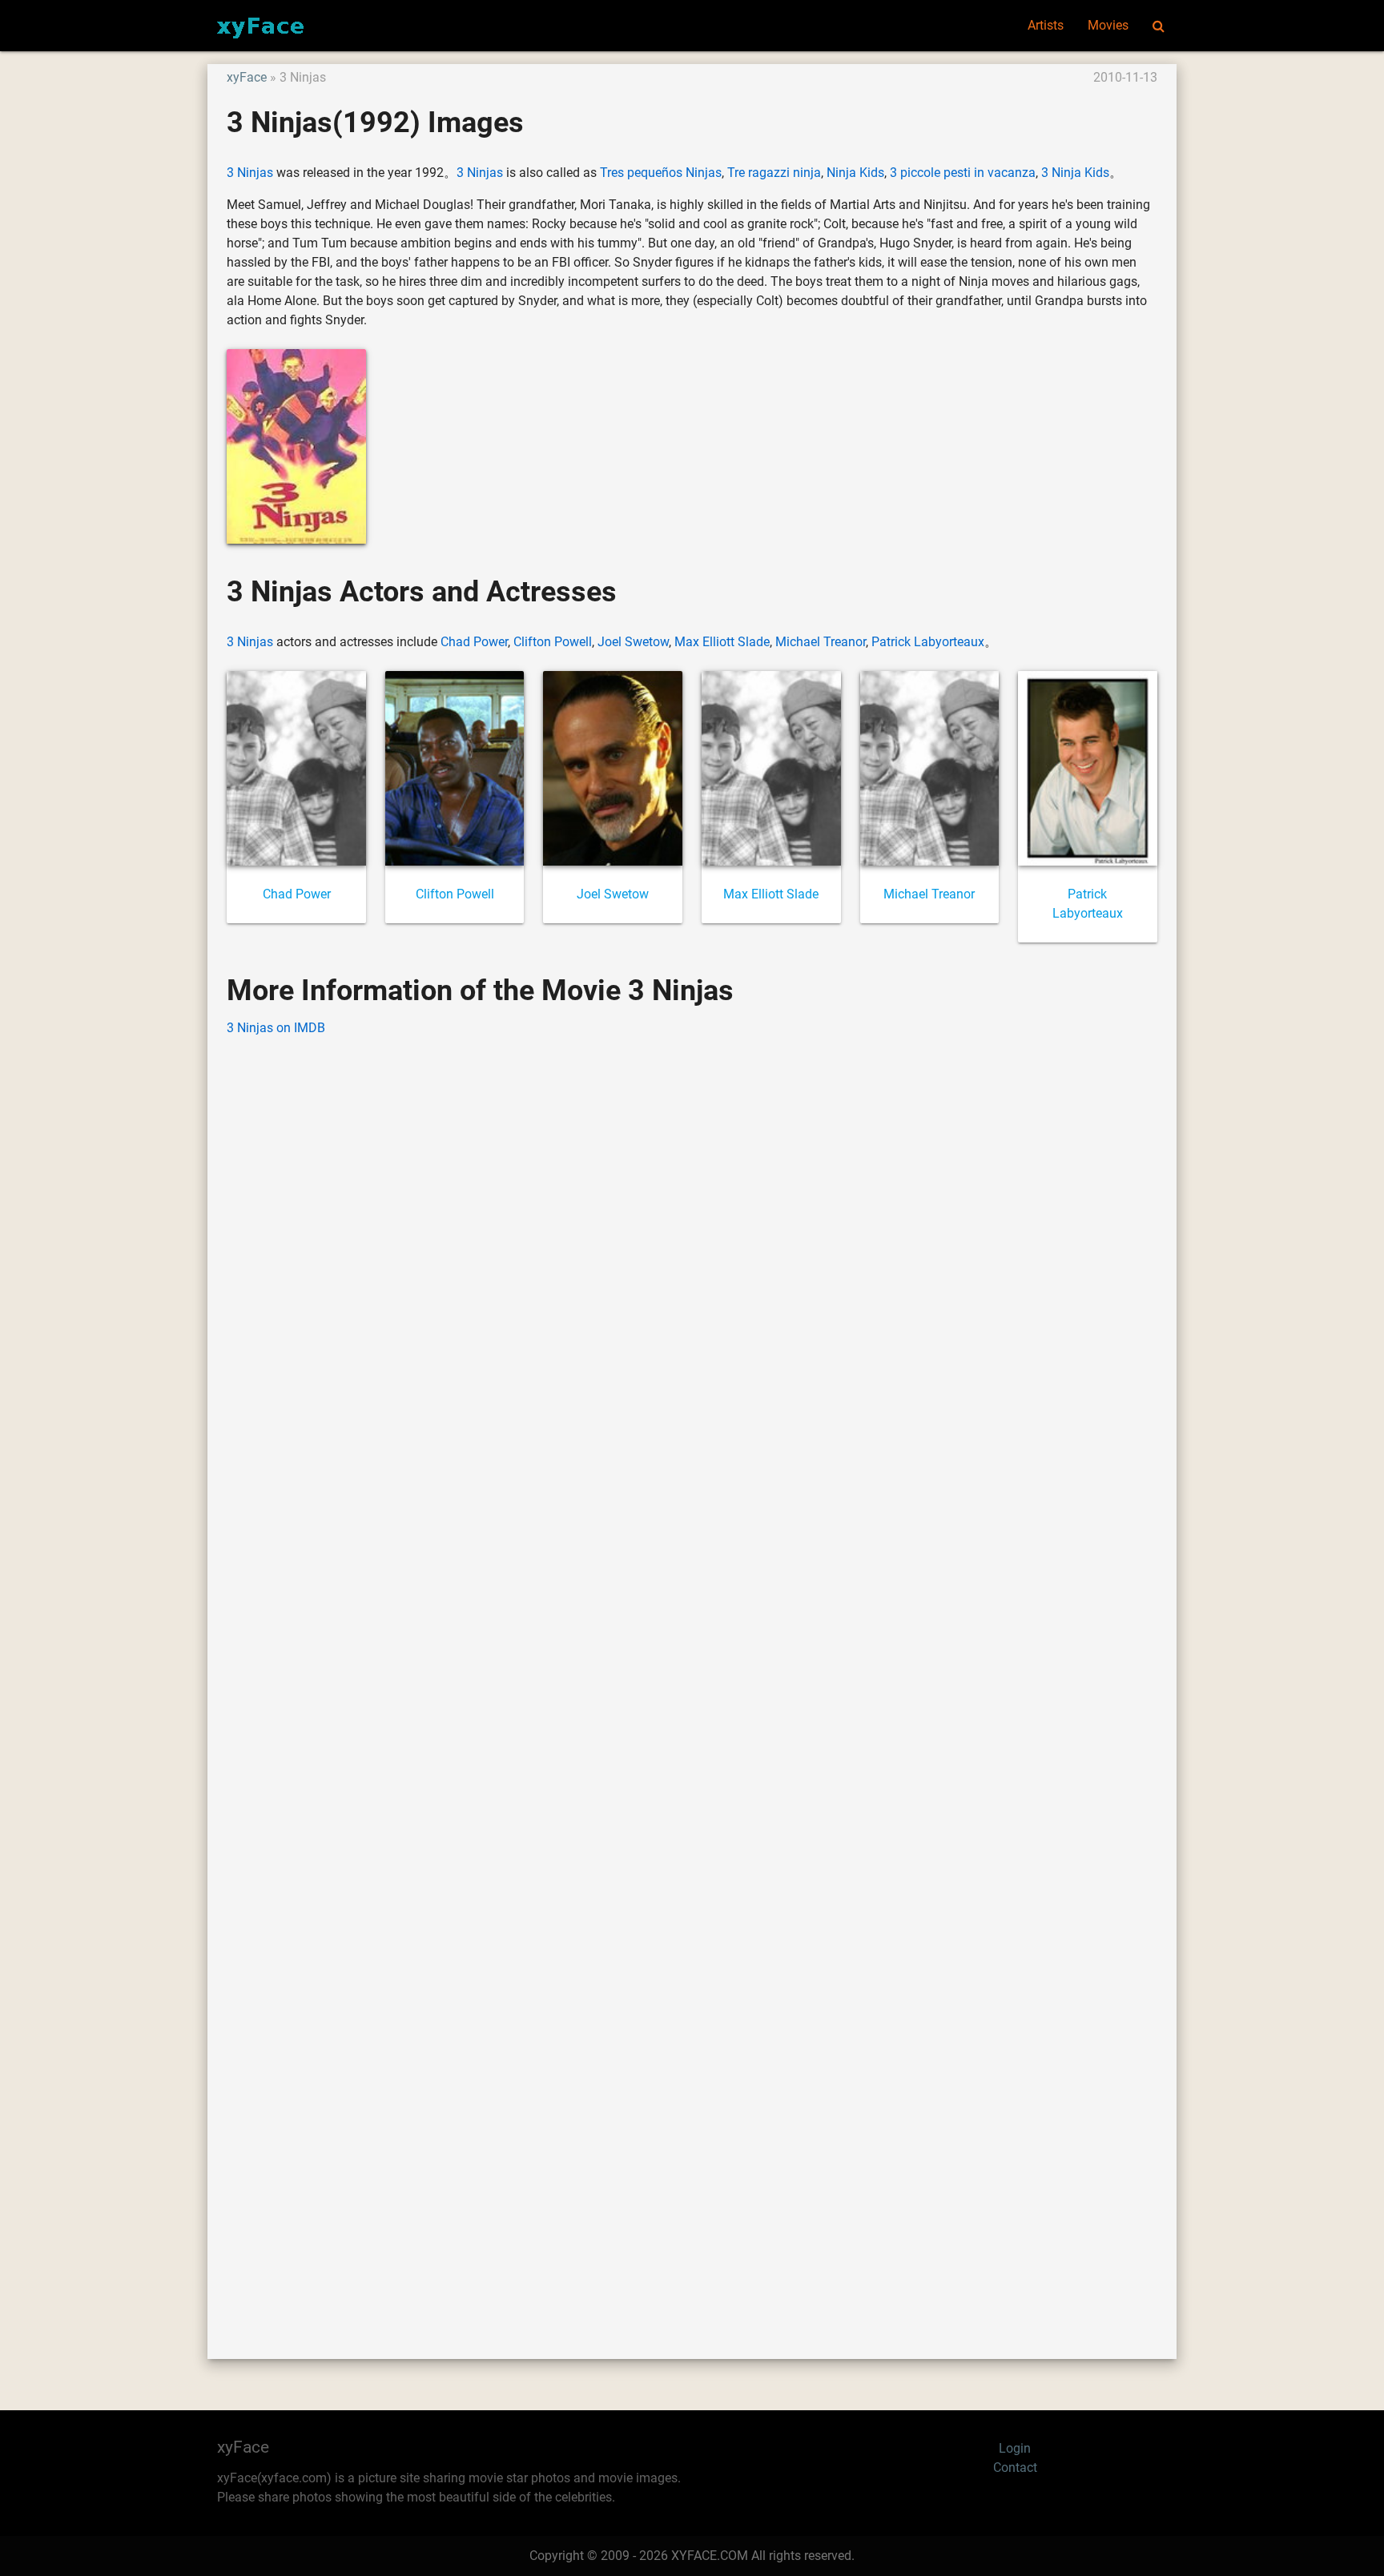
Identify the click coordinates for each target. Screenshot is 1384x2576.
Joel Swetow (633, 642)
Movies (1108, 25)
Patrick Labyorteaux (928, 642)
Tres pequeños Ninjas (661, 173)
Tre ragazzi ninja (774, 173)
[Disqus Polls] (692, 1254)
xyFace (247, 77)
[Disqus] (692, 1674)
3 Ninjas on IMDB (276, 1028)
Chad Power (474, 642)
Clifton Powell (553, 642)
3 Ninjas (250, 173)
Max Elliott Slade (722, 642)
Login (1015, 2448)
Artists (1046, 25)
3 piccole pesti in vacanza (963, 173)
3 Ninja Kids (1075, 173)
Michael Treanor (821, 642)
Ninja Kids (855, 173)
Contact (1015, 2467)
